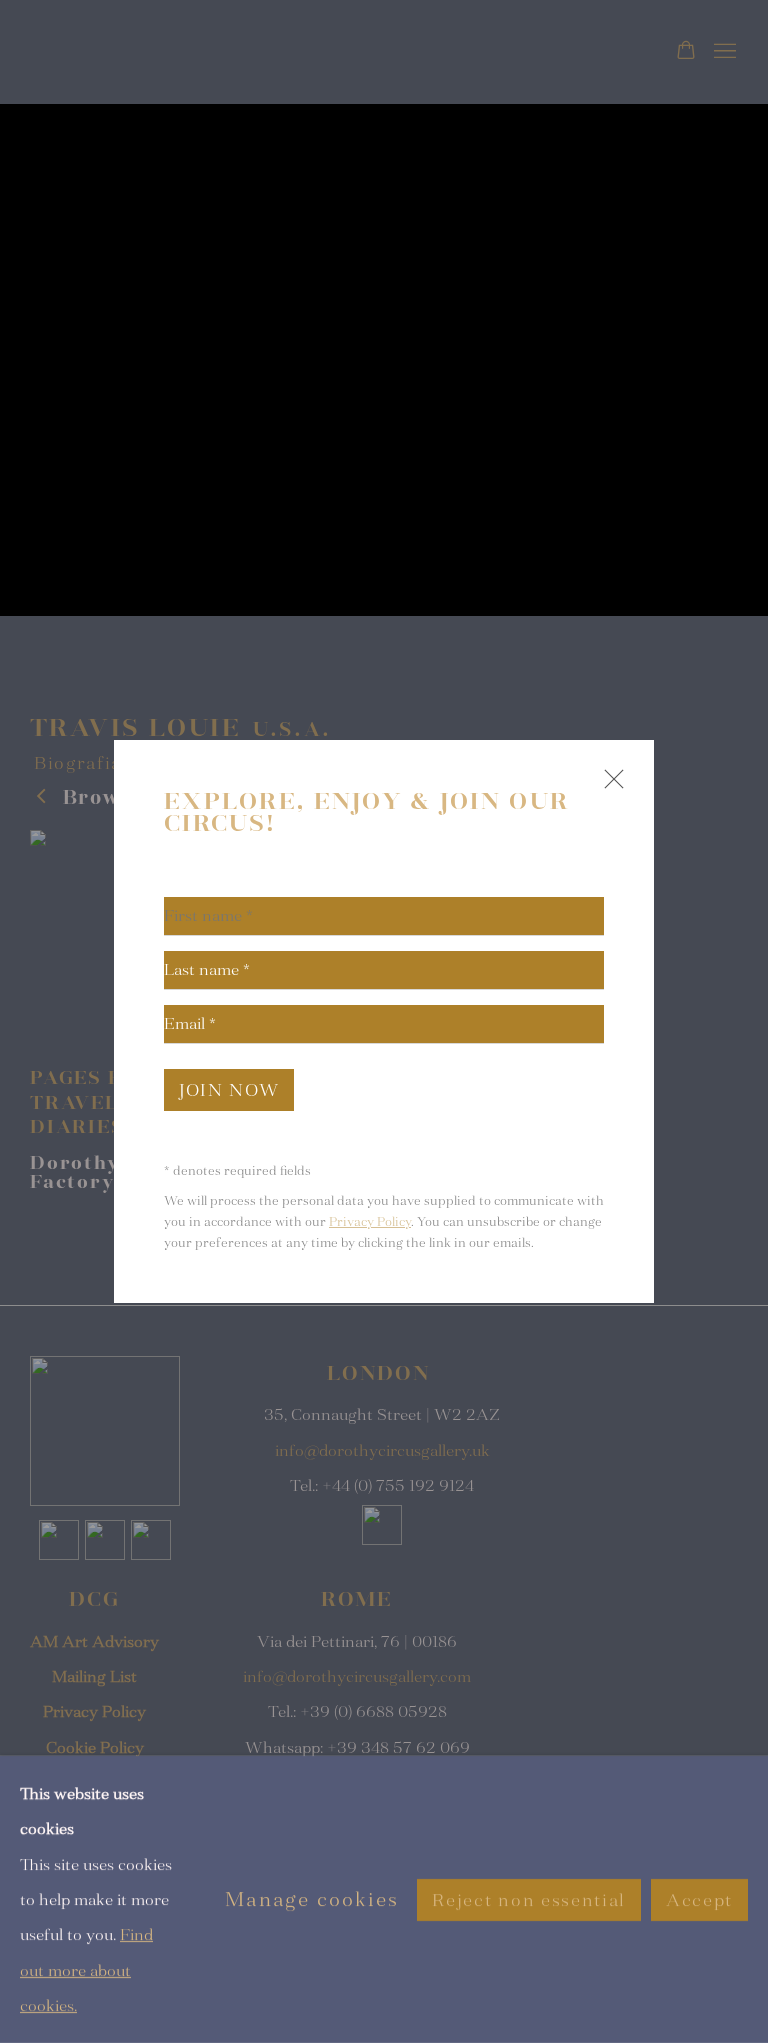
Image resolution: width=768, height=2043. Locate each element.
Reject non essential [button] (528, 1899)
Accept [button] (699, 1899)
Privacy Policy (370, 1222)
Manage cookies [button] (312, 1899)
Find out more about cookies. (86, 1970)
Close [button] (609, 787)
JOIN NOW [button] (229, 1090)
